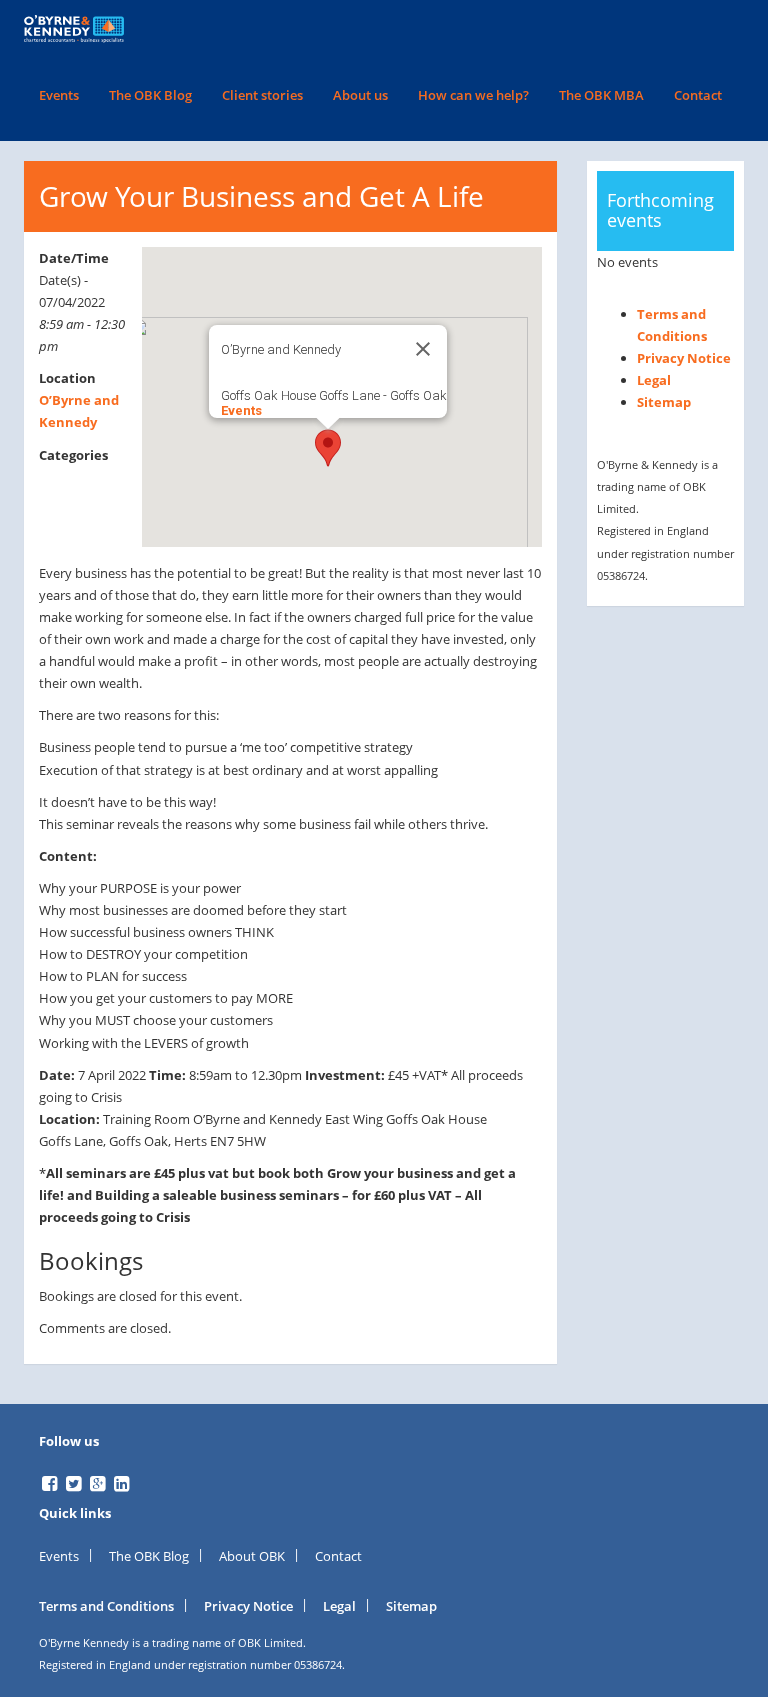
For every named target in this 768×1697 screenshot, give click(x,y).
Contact (698, 95)
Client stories (262, 95)
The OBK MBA (601, 95)
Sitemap (664, 402)
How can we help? (473, 95)
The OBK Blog (150, 95)
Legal (654, 380)
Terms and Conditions (106, 1606)
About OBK (252, 1556)
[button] (328, 448)
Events (59, 95)
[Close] (423, 349)
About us (360, 95)
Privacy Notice (684, 358)
